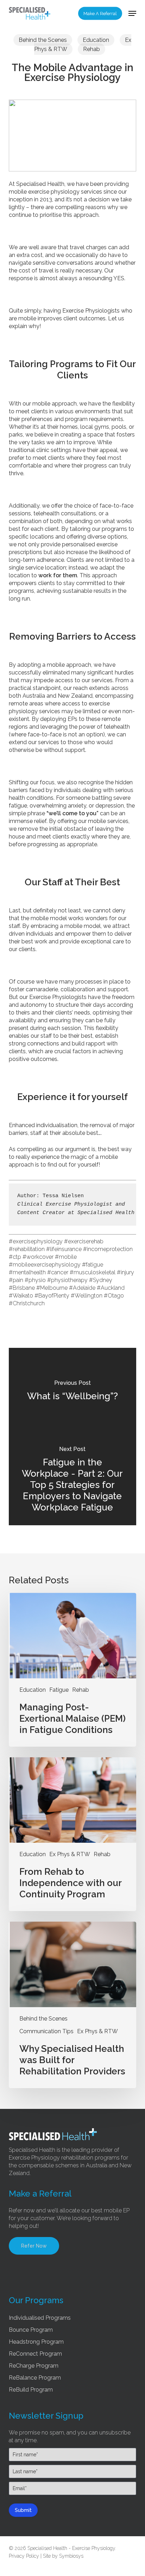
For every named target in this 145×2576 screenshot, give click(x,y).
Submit (23, 2510)
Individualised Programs (40, 2318)
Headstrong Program (36, 2342)
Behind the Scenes (43, 40)
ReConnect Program (35, 2354)
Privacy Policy (24, 2556)
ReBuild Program (31, 2390)
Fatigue (59, 1690)
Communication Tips (46, 2031)
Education (96, 40)
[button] (132, 13)
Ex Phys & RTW (70, 1854)
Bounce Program (31, 2330)
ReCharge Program (34, 2366)
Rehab (92, 49)
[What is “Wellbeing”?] (73, 1392)
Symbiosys (71, 2556)
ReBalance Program (35, 2378)
